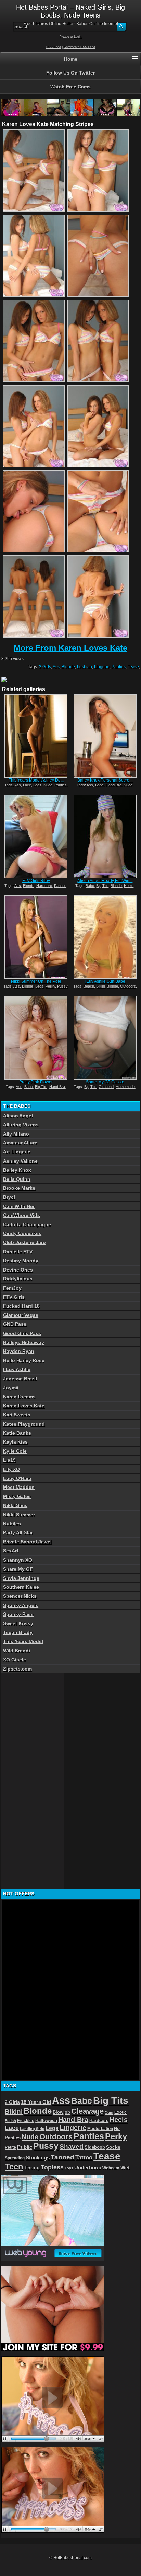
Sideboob (95, 2147)
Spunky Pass (18, 1614)
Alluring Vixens (21, 1125)
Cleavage (87, 2111)
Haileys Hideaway (24, 1342)
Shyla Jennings (21, 1578)
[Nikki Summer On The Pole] (36, 937)
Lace (27, 785)
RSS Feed (54, 47)
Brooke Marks (19, 1188)
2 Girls (45, 667)
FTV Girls (14, 1297)
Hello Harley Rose (24, 1360)
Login (78, 37)
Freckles (26, 2121)
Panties (119, 667)
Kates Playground (24, 1424)
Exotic (120, 2112)
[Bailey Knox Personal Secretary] (105, 736)
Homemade (125, 1087)
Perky (50, 986)
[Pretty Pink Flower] (36, 1038)
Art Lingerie (17, 1152)
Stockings (38, 2158)
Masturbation (100, 2129)
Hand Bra (114, 785)
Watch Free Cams (70, 87)
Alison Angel (18, 1116)
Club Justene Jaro (24, 1242)
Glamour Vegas (21, 1315)
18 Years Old (36, 2102)
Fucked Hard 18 (21, 1306)
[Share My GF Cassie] (105, 1038)
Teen (14, 2167)
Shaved (72, 2147)
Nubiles (12, 1524)
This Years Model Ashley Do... (36, 780)
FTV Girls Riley (36, 881)
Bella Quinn (17, 1179)
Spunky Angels (21, 1605)
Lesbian (85, 667)
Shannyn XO (18, 1560)
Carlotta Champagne (27, 1224)
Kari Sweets (17, 1415)
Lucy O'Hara (17, 1478)
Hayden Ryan (19, 1351)
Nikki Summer (19, 1515)
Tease (133, 667)
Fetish (10, 2121)
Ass (56, 667)
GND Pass (15, 1324)
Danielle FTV (18, 1252)
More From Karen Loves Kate (70, 648)
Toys (69, 2168)
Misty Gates (17, 1496)
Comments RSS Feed (79, 47)
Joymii (11, 1388)
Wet (125, 2168)
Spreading (15, 2158)
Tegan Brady (18, 1632)
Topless (52, 2167)
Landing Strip (32, 2129)
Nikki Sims (15, 1505)
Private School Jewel (27, 1542)
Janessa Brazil (20, 1379)
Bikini (100, 986)
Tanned (62, 2157)
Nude (48, 785)
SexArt (11, 1551)
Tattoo (84, 2157)
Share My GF (18, 1569)
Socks (113, 2147)
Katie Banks (17, 1433)
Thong (32, 2168)
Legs (37, 785)
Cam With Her (19, 1206)
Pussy (62, 986)
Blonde (68, 667)
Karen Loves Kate (24, 1406)
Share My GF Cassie (105, 1082)
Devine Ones (18, 1270)
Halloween (46, 2121)
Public (25, 2147)
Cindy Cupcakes (22, 1233)
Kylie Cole (15, 1451)
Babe (99, 785)
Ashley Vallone (20, 1161)
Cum (109, 2112)
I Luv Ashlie (17, 1369)
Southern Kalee (21, 1587)
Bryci (9, 1197)
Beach (89, 986)
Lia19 (9, 1460)
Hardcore (44, 886)
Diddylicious (18, 1279)
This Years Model (23, 1641)
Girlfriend (106, 1087)
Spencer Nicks (20, 1596)
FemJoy (12, 1288)
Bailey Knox (17, 1170)
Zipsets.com (17, 1669)
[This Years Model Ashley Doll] (36, 736)
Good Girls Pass (22, 1333)
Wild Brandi (17, 1651)
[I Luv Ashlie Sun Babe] (105, 937)
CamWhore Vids (22, 1215)
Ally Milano (16, 1134)
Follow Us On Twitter (70, 73)
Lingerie (102, 667)
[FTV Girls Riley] (36, 836)
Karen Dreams (19, 1397)
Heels (129, 886)
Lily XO (11, 1469)
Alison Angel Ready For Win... (105, 881)
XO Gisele (15, 1660)
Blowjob (61, 2112)
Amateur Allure (20, 1143)
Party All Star (18, 1532)
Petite (10, 2147)
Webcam (111, 2168)
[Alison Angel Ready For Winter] (105, 836)
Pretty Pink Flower (36, 1082)
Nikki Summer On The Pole (36, 981)
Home (71, 59)
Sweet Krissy (18, 1623)
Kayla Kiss (15, 1442)
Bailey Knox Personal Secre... (105, 780)
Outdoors (128, 986)
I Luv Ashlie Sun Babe (105, 981)
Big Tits (102, 886)
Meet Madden (19, 1487)
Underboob (88, 2168)
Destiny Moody (21, 1261)
